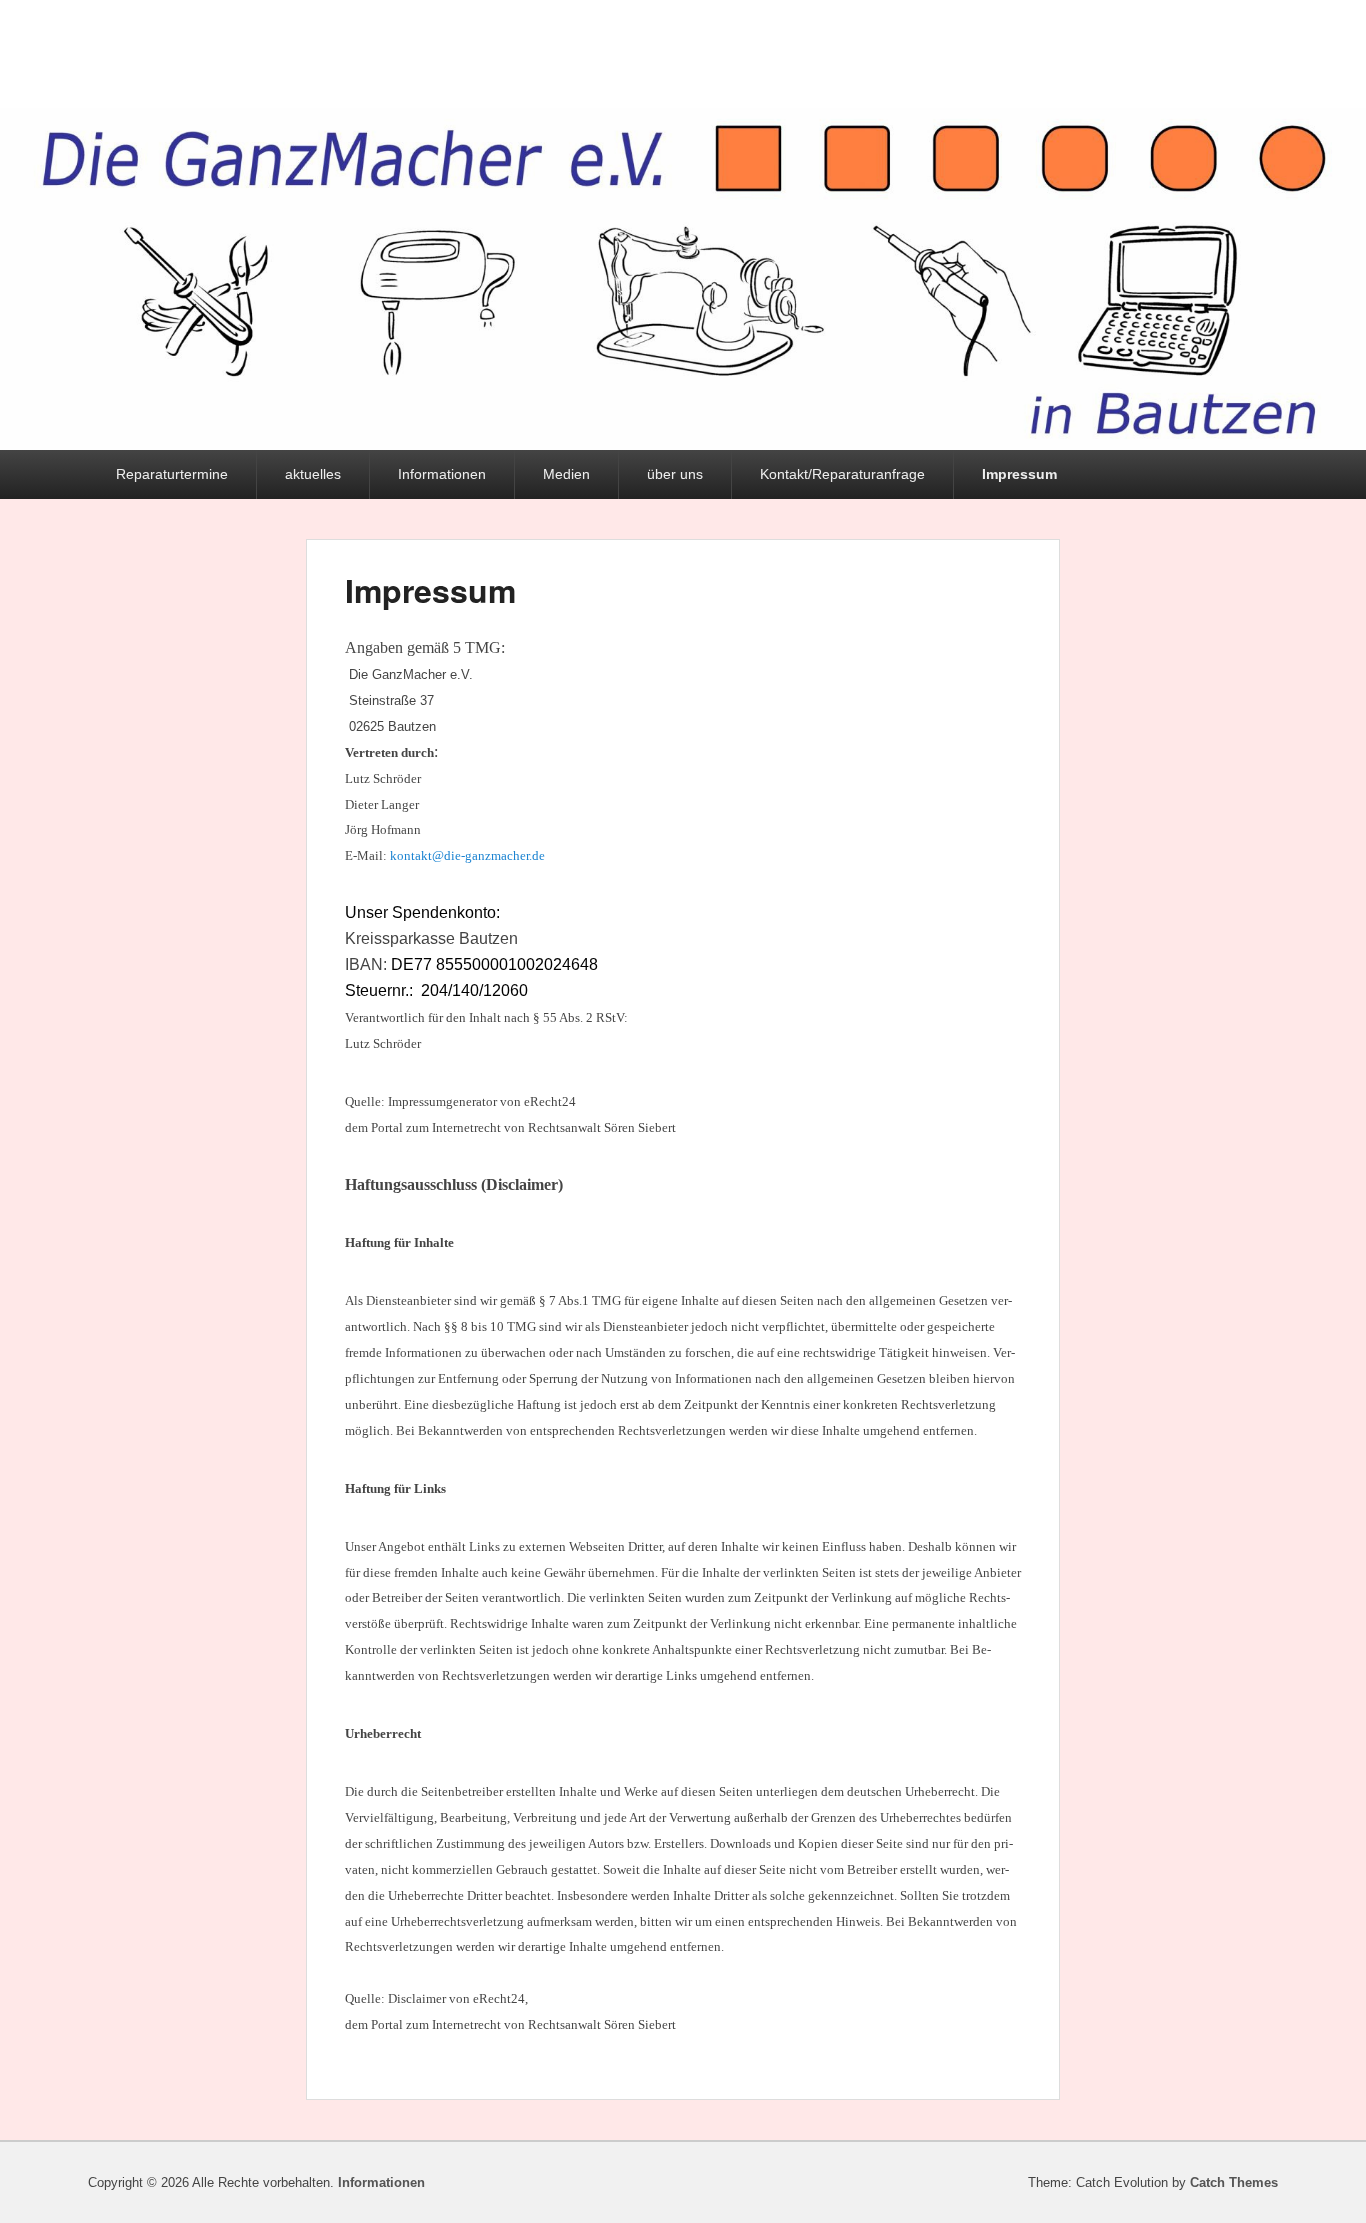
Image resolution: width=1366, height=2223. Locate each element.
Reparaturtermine (172, 474)
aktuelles (313, 474)
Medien (566, 474)
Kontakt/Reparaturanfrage (842, 474)
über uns (675, 474)
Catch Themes (1234, 2182)
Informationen (442, 474)
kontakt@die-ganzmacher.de (467, 855)
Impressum (1019, 474)
